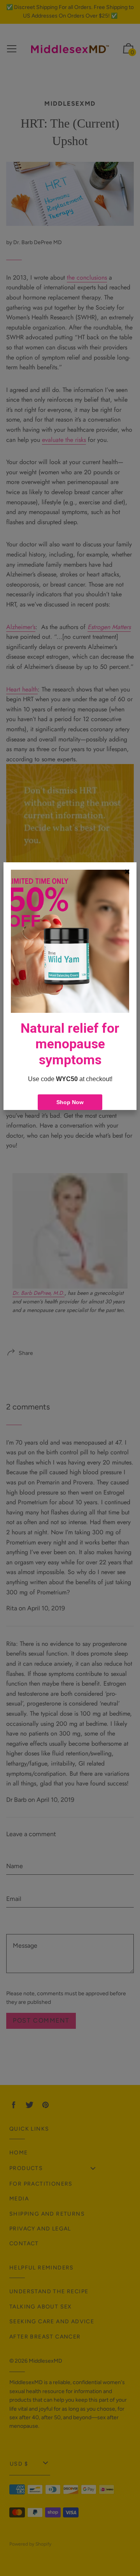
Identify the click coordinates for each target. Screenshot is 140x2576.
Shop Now (70, 1102)
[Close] (127, 872)
